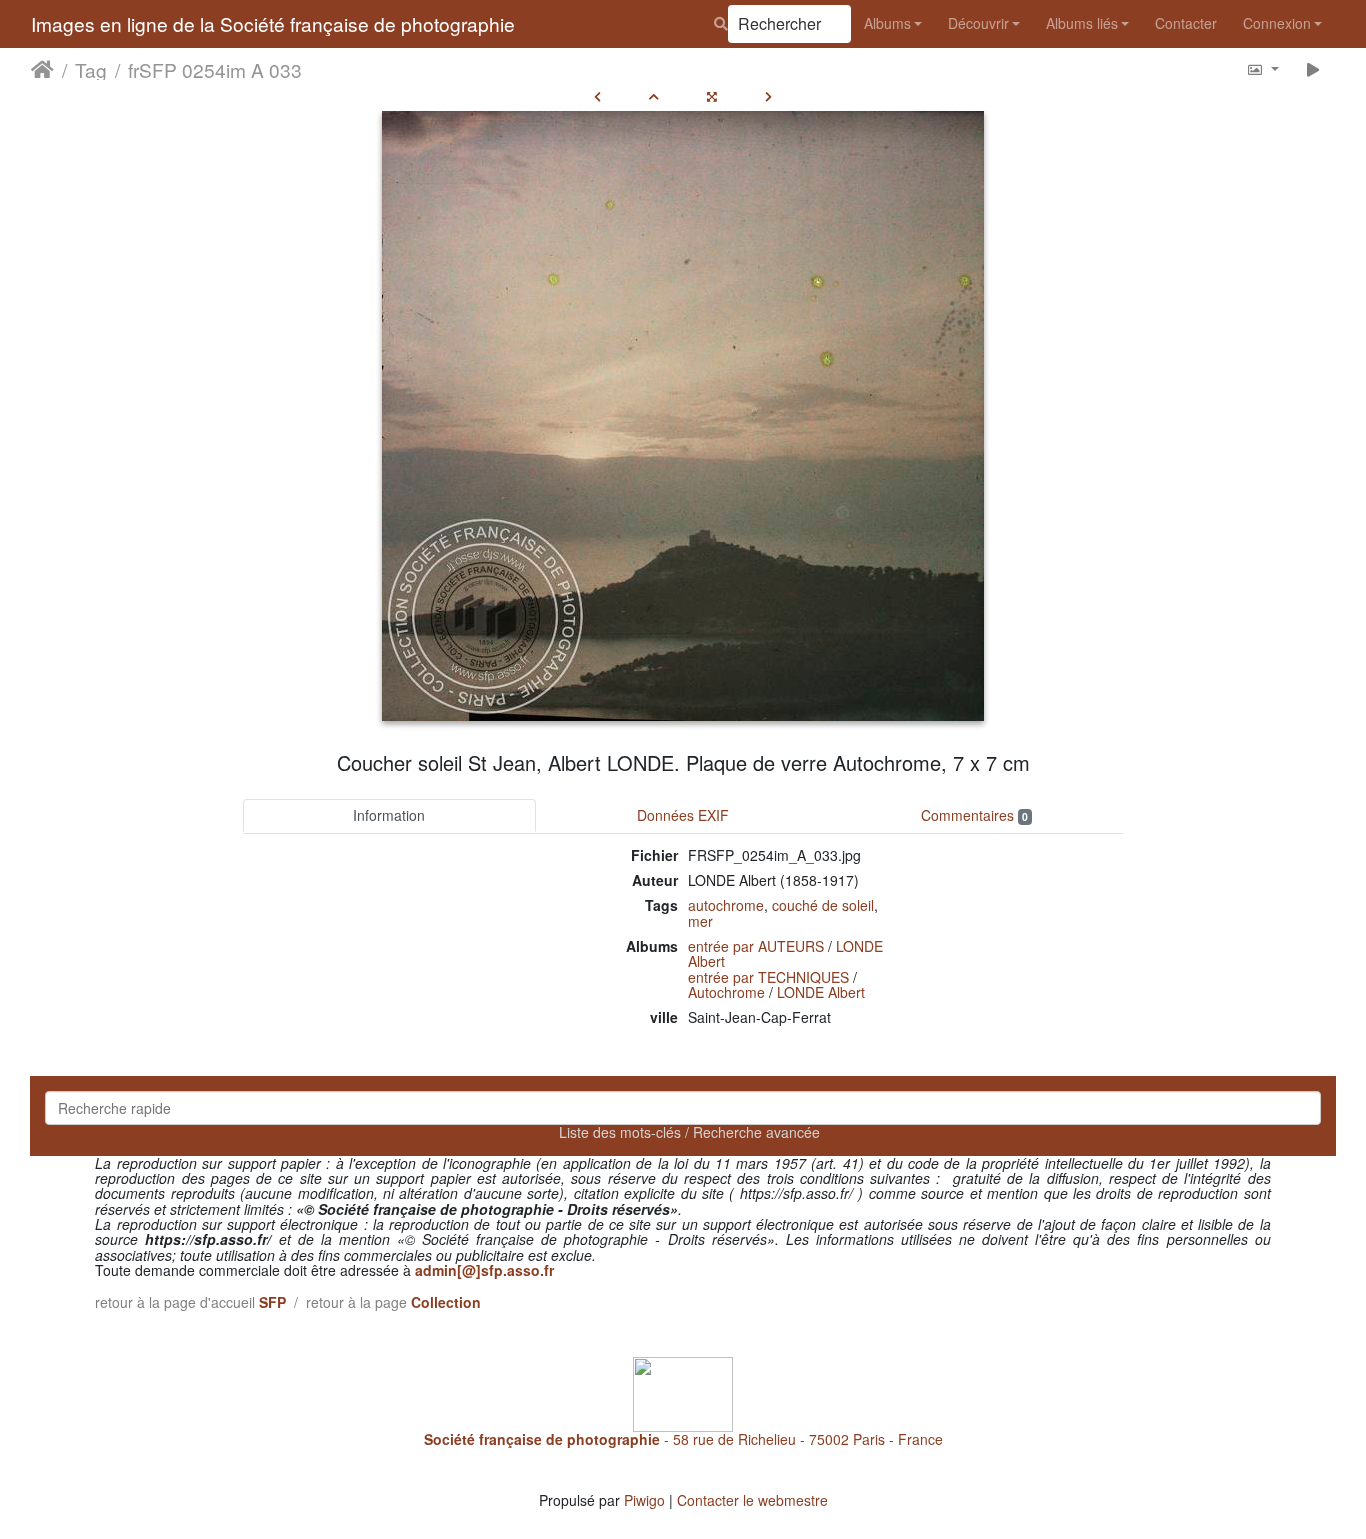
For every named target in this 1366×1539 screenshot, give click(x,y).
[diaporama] (1313, 68)
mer (700, 921)
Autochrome (726, 992)
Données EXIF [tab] (683, 815)
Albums (887, 23)
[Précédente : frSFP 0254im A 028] (597, 96)
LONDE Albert (821, 992)
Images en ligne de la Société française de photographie (273, 23)
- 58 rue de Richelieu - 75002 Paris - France (683, 1439)
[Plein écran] (712, 96)
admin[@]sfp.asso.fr (484, 1270)
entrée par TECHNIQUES (768, 977)
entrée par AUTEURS (756, 946)
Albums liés (1082, 23)
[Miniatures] (654, 96)
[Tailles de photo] (1262, 68)
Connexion (1277, 23)
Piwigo (644, 1500)
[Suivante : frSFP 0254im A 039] (768, 96)
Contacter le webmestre (752, 1500)
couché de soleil (823, 905)
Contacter (1186, 23)
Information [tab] (389, 815)
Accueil (42, 69)
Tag (91, 69)
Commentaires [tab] (974, 815)
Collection (446, 1302)
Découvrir (978, 23)
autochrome (726, 905)
